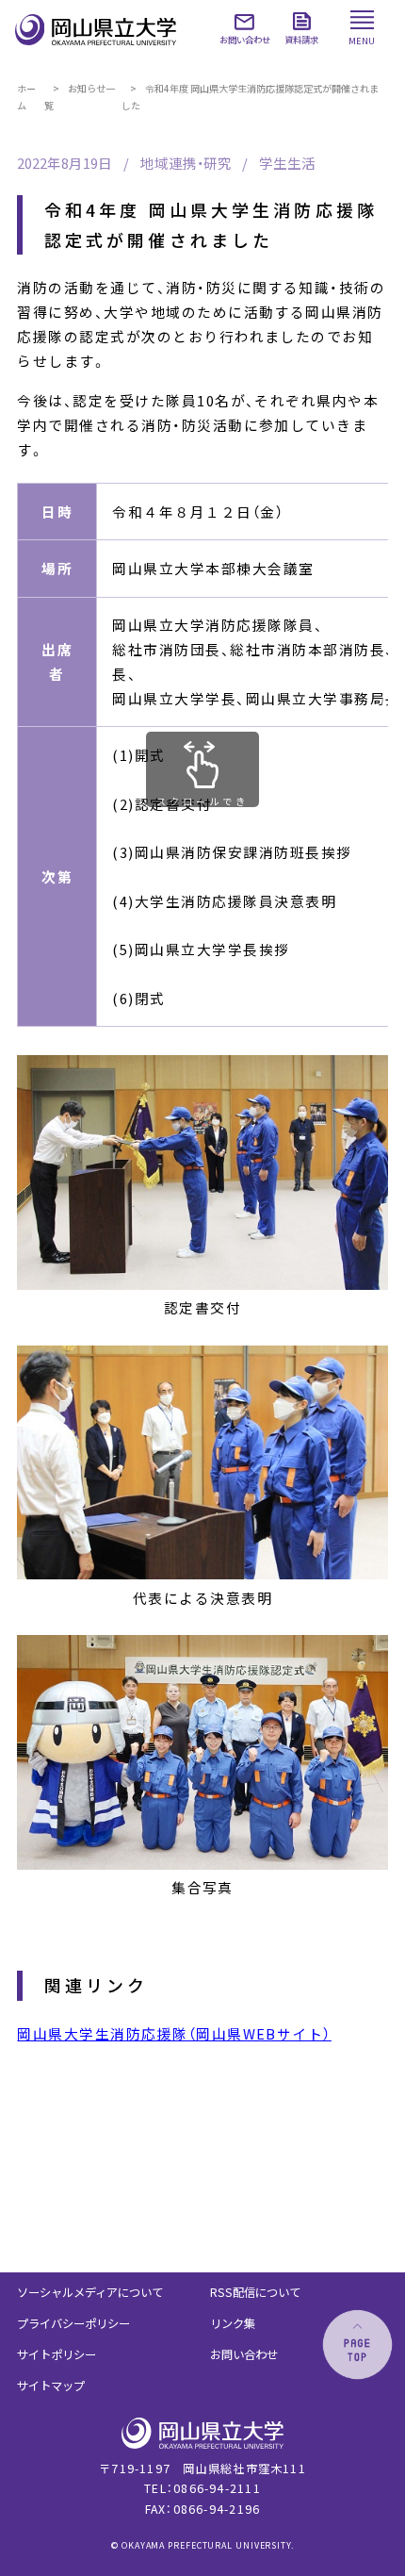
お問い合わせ (244, 2354)
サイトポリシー (57, 2354)
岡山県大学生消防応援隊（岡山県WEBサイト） (174, 2033)
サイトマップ (51, 2386)
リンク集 (233, 2323)
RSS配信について (255, 2292)
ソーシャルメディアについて (90, 2292)
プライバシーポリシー (73, 2323)
